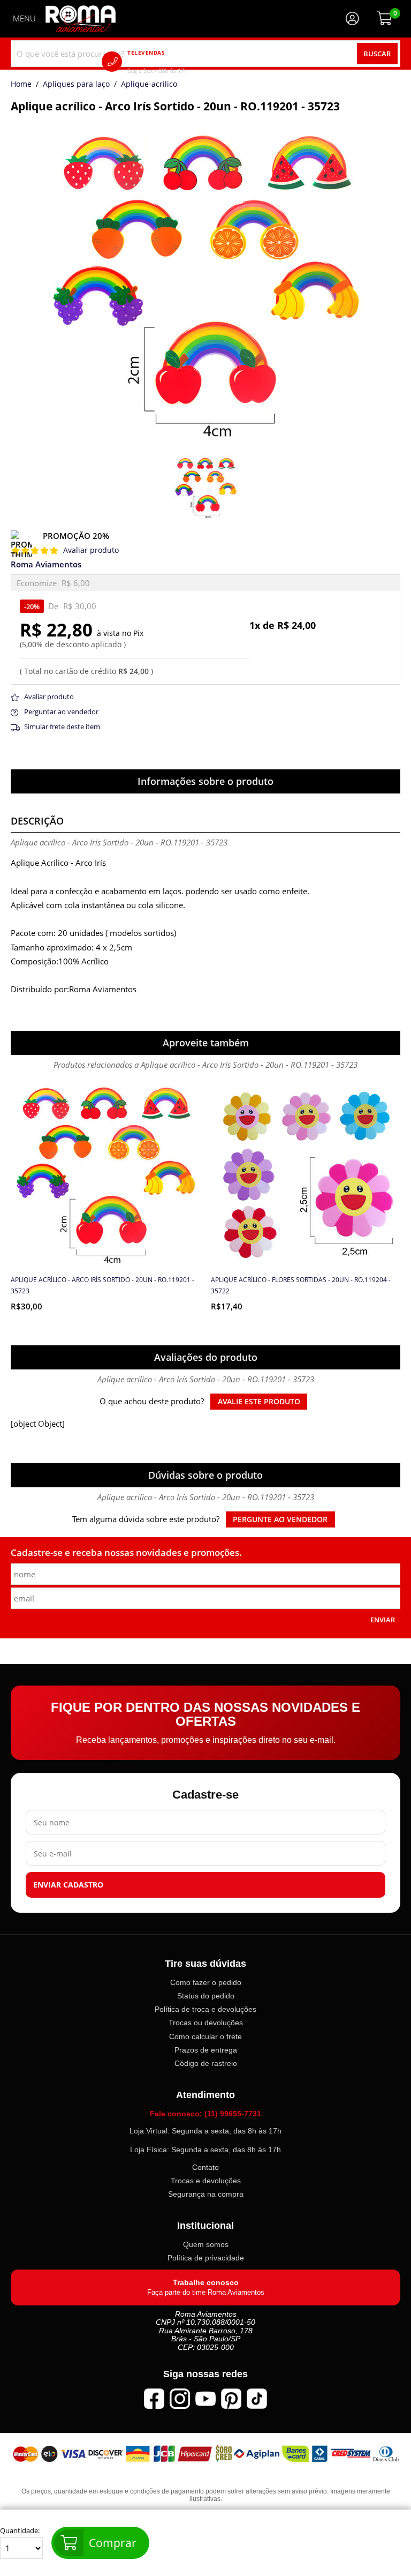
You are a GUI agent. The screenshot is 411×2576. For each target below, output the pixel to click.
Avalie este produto (259, 1402)
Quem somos (206, 2244)
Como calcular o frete (205, 2036)
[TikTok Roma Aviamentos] (257, 2399)
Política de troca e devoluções (205, 2009)
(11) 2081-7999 (173, 61)
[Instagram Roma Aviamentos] (180, 2399)
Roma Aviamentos (46, 564)
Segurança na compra (206, 2194)
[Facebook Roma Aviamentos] (154, 2399)
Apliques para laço (76, 85)
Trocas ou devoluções (206, 2023)
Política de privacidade (206, 2258)
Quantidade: (20, 2531)
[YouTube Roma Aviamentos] (205, 2399)
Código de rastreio (206, 2063)
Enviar (383, 1620)
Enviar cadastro (68, 1885)
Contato (205, 2167)
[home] (81, 19)
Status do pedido (206, 1996)
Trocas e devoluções (206, 2181)
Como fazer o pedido (206, 1982)
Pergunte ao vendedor (280, 1519)
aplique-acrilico (149, 85)
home (21, 85)
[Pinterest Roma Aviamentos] (231, 2399)
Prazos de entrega (206, 2050)
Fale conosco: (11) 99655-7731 (205, 2113)
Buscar (377, 54)
